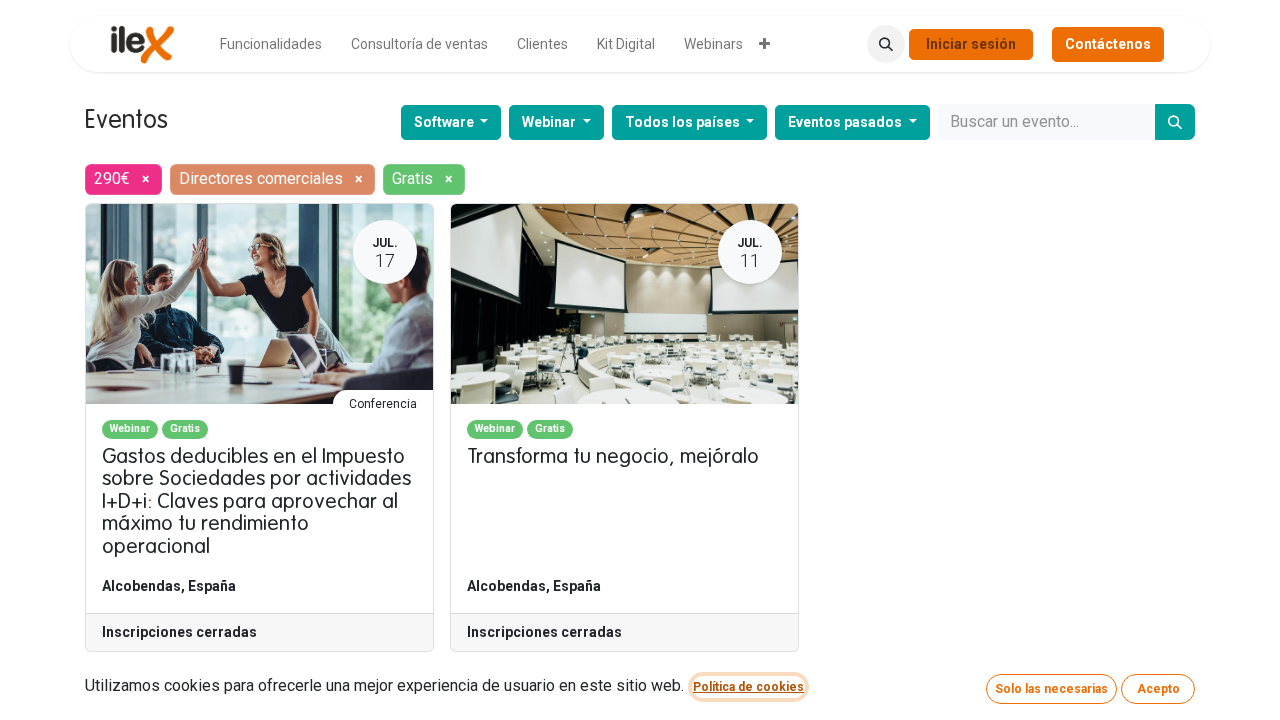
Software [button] (445, 122)
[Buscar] (1175, 122)
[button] (886, 44)
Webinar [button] (550, 122)
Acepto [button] (1158, 689)
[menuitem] (271, 44)
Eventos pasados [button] (846, 122)
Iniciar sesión (971, 44)
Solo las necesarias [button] (1051, 689)
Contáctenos (1108, 44)
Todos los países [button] (684, 122)
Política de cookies (748, 687)
